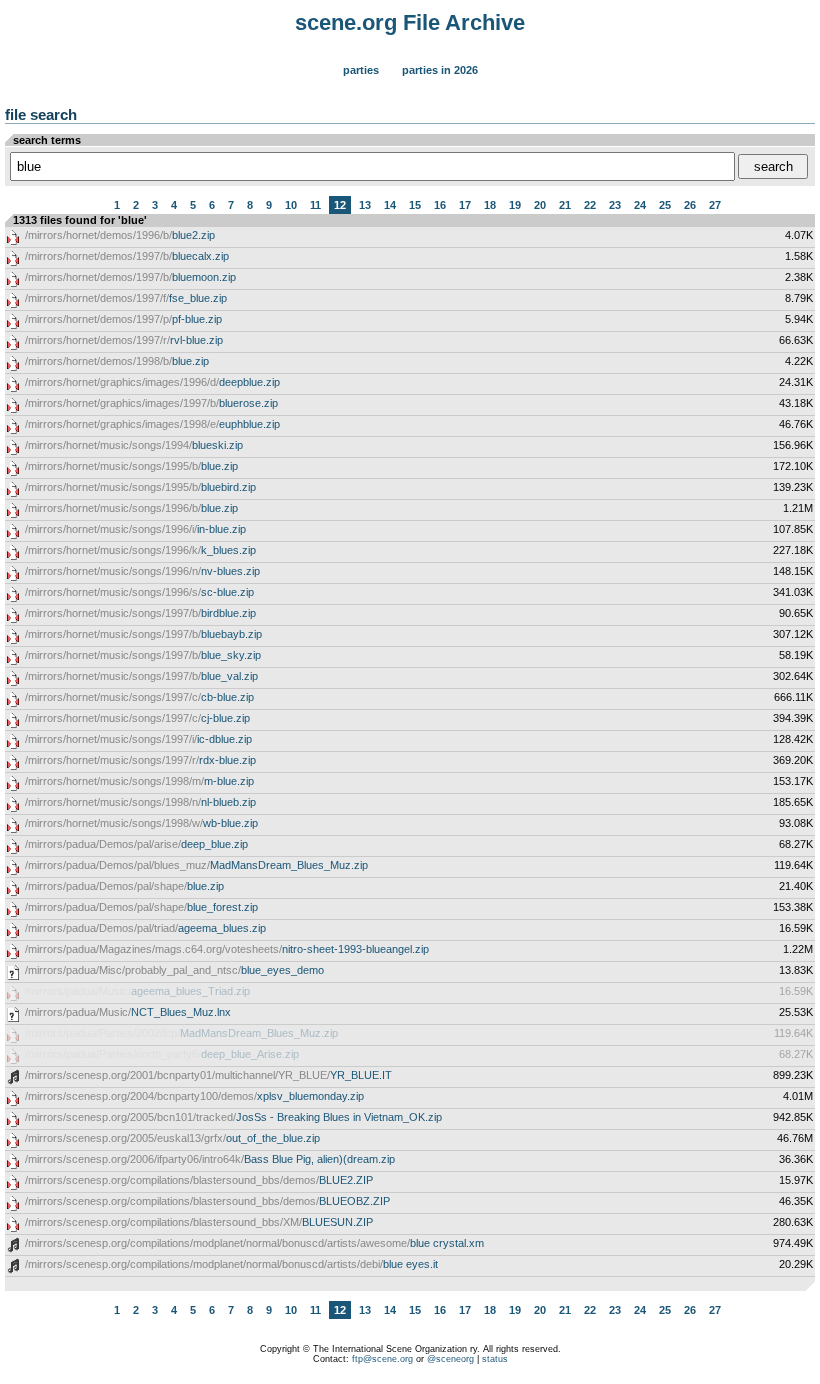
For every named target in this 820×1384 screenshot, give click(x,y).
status (495, 1359)
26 (690, 205)
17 (465, 205)
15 (415, 205)
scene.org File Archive (410, 22)
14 (390, 205)
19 (515, 205)
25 (665, 205)
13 (365, 205)
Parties (361, 70)
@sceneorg (450, 1359)
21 (565, 205)
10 (291, 205)
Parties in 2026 (440, 70)
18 (490, 205)
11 (315, 205)
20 (540, 205)
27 (715, 205)
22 (590, 205)
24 (640, 205)
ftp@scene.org (382, 1359)
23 (615, 205)
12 (340, 205)
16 (440, 205)
